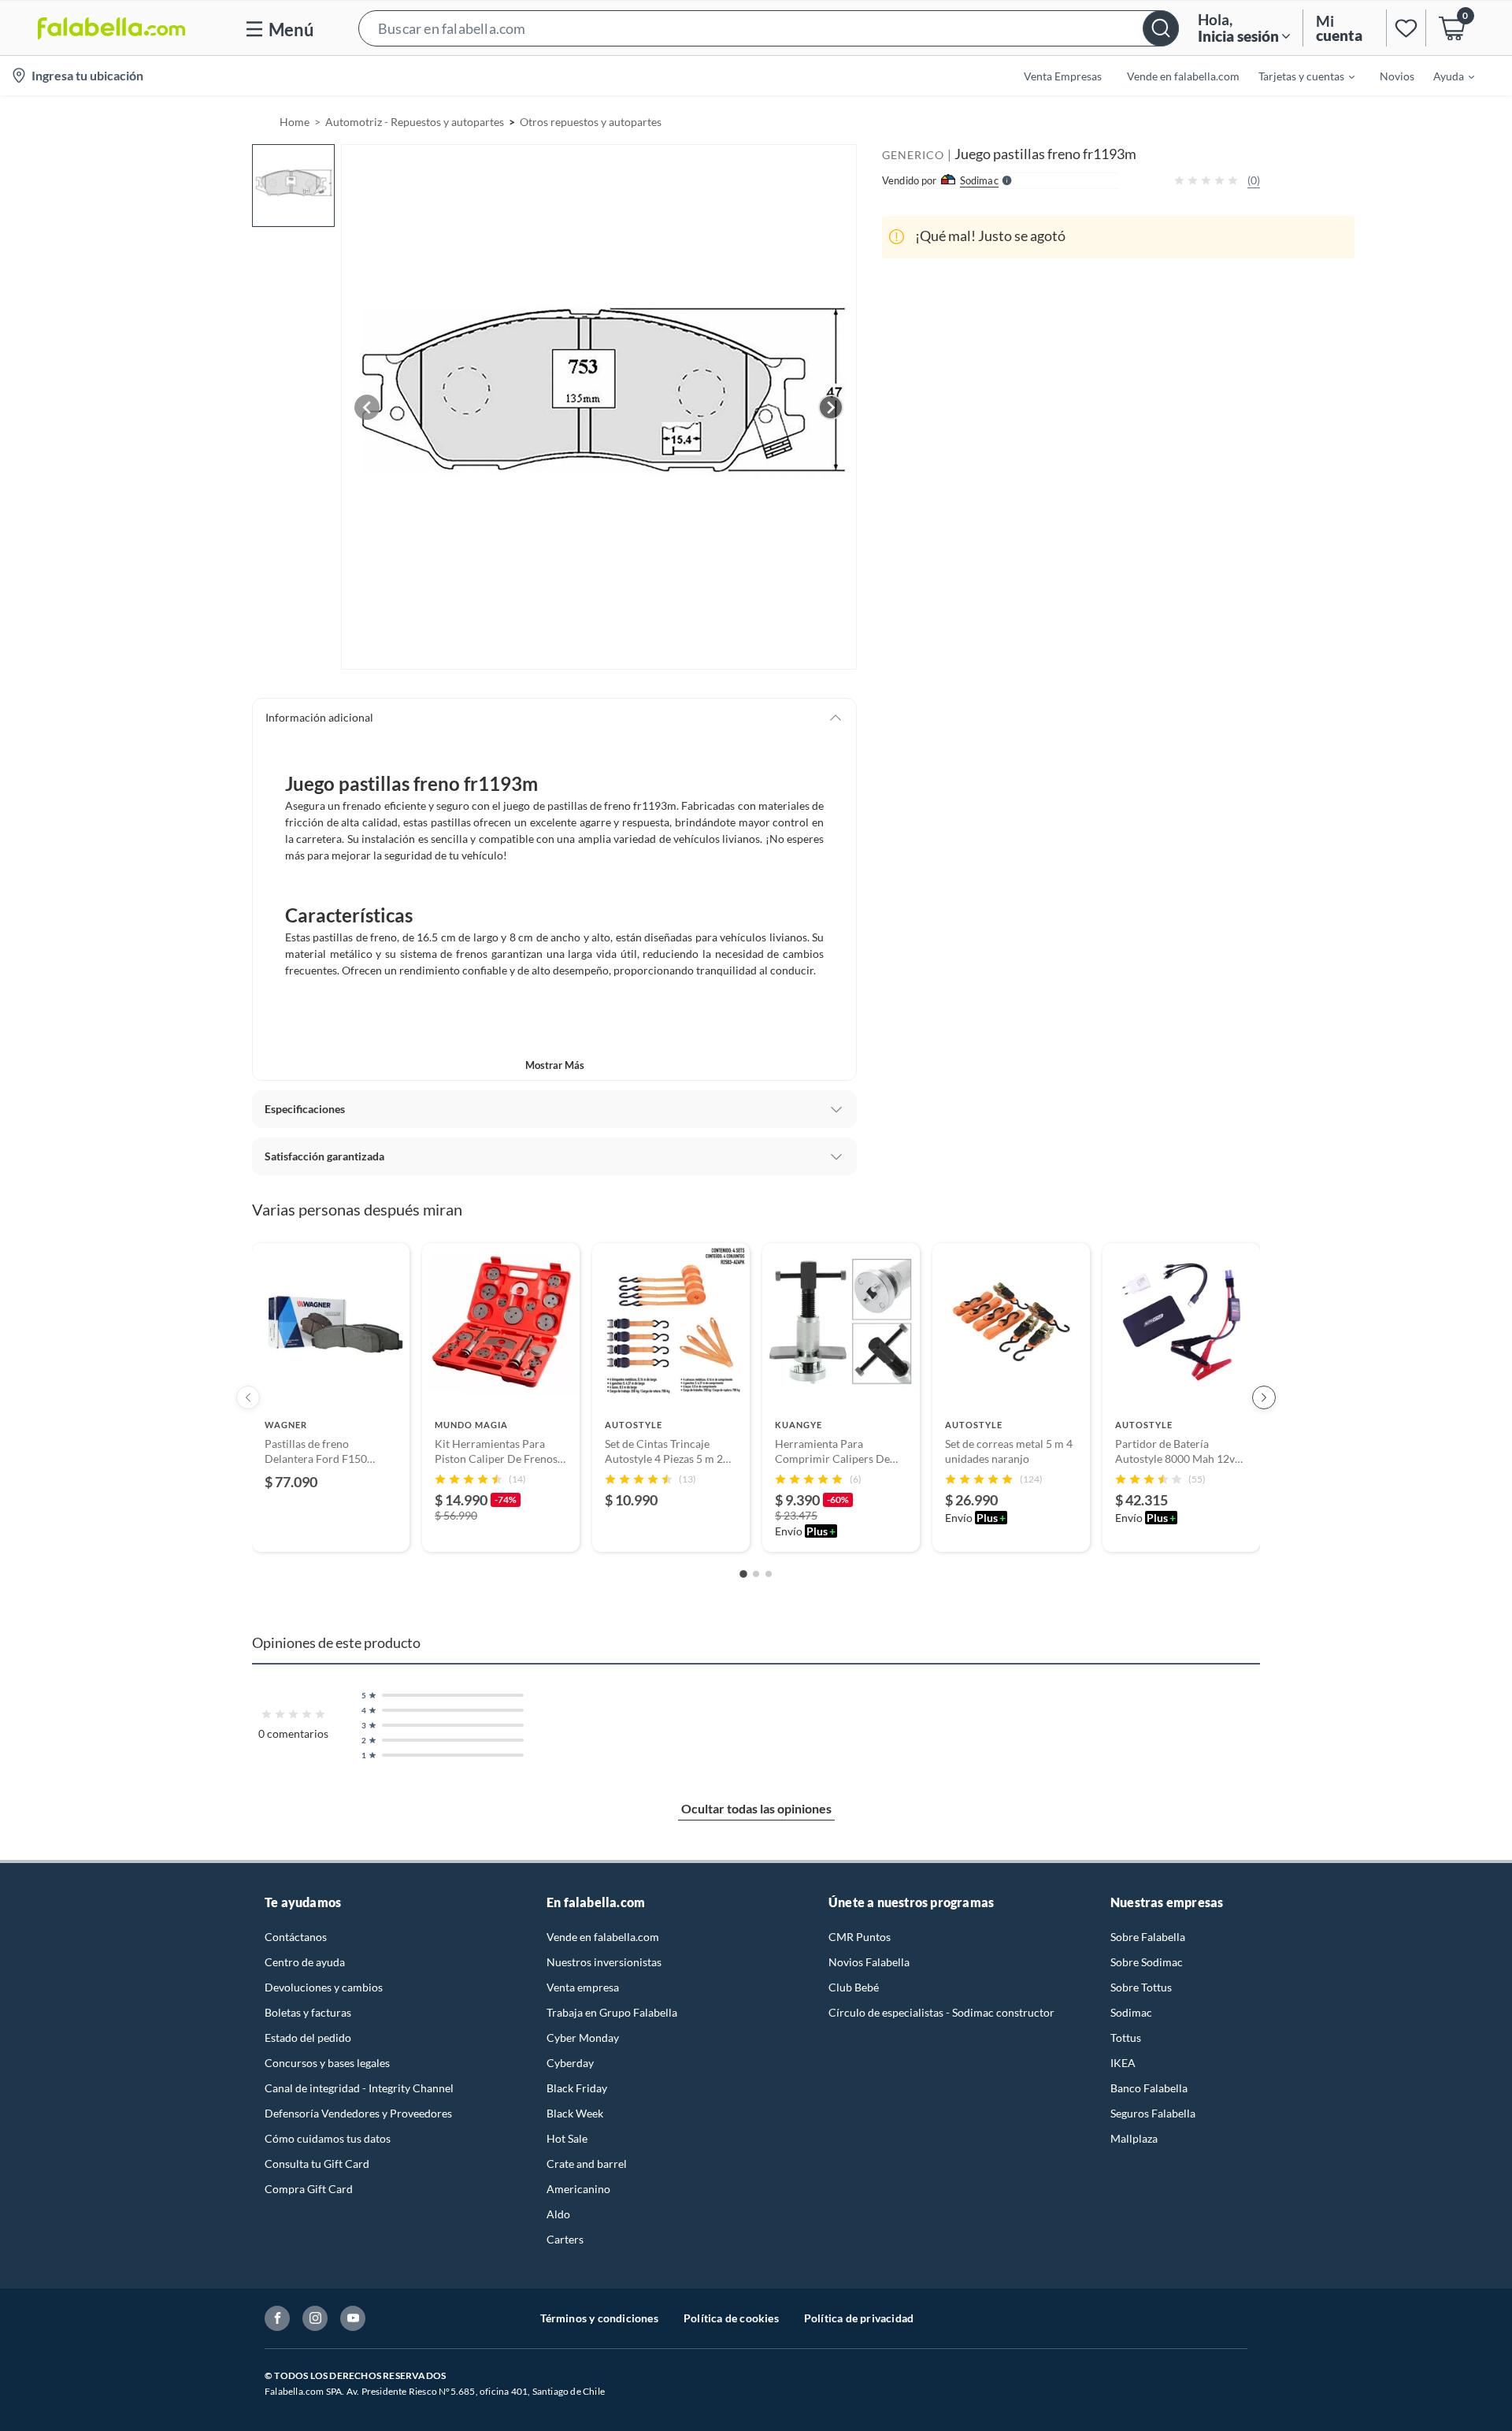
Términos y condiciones (599, 2318)
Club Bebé (854, 1987)
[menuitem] (1297, 76)
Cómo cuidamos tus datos (328, 2138)
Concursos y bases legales (327, 2063)
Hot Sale (567, 2138)
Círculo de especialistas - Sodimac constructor (941, 2012)
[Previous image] (367, 407)
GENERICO (913, 155)
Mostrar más (555, 1065)
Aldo (558, 2214)
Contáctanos (296, 1937)
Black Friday (577, 2088)
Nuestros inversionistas (604, 1962)
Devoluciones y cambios (324, 1987)
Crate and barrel (587, 2164)
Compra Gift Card (309, 2189)
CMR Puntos (860, 1937)
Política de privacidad (859, 2318)
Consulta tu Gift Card (317, 2164)
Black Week (575, 2113)
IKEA (1123, 2063)
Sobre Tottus (1141, 1987)
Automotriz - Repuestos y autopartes (415, 122)
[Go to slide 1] (743, 1574)
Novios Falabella (869, 1962)
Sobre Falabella (1148, 1937)
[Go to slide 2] (756, 1574)
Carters (565, 2239)
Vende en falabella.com (603, 1937)
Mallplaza (1134, 2138)
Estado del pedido (308, 2038)
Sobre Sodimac (1147, 1962)
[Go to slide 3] (769, 1574)
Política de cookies (731, 2318)
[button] (769, 28)
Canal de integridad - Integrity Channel (359, 2088)
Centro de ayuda (305, 1962)
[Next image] (831, 407)
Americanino (578, 2189)
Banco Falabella (1149, 2088)
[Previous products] (248, 1397)
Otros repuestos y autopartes (591, 122)
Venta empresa (583, 1987)
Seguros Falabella (1153, 2113)
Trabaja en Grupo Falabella (612, 2012)
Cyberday (570, 2063)
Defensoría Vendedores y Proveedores (358, 2113)
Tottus (1126, 2038)
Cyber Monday (583, 2038)
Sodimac (1131, 2012)
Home (295, 122)
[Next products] (1264, 1397)
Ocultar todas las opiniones (756, 1808)
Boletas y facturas (308, 2012)
